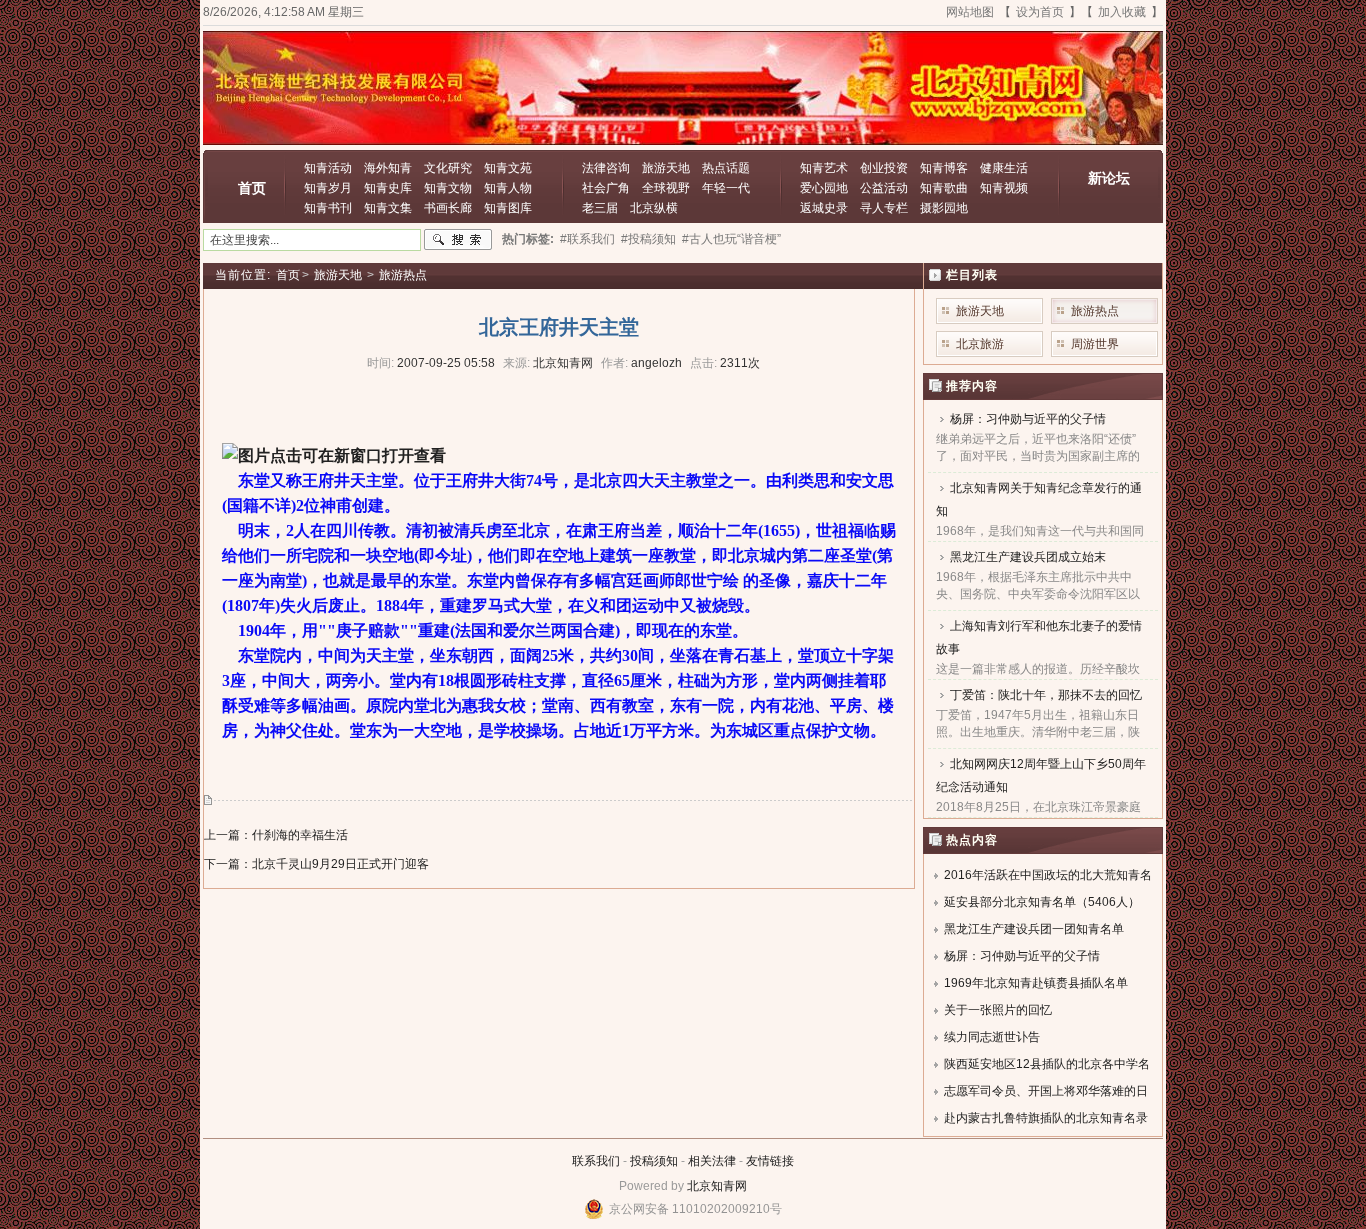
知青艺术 (824, 168)
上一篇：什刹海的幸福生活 (276, 835)
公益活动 (884, 188)
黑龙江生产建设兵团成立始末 (1028, 557)
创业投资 (884, 168)
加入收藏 (1122, 12)
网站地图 (970, 12)
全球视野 (666, 188)
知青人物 (508, 188)
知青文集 (388, 208)
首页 (252, 188)
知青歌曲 (944, 188)
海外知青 (388, 168)
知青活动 (328, 168)
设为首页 (1040, 12)
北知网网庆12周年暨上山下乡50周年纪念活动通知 (1041, 775)
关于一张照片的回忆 (998, 1010)
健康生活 (1004, 168)
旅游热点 (403, 275)
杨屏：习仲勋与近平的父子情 (1028, 419)
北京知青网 (717, 1186)
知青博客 (944, 168)
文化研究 (448, 168)
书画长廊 (448, 208)
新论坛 (1109, 178)
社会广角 (606, 188)
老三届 (600, 208)
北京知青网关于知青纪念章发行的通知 (1039, 499)
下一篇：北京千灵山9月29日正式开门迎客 (316, 864)
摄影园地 (944, 208)
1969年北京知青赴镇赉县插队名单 (1036, 983)
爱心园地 (824, 188)
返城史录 (824, 208)
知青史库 (388, 188)
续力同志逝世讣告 (992, 1037)
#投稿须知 (648, 239)
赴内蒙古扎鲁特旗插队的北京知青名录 (1046, 1118)
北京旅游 (980, 344)
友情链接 (770, 1161)
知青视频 (1004, 188)
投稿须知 (654, 1161)
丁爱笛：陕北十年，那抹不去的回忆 (1046, 695)
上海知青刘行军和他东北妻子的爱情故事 (1039, 637)
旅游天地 (666, 168)
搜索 (458, 240)
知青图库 (508, 208)
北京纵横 (654, 208)
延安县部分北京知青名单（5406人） (1042, 902)
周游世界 (1095, 344)
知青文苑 (508, 168)
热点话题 (726, 168)
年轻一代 (726, 188)
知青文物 (448, 188)
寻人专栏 (884, 208)
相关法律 (712, 1161)
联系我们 (596, 1161)
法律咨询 (606, 168)
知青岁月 (328, 188)
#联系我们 (587, 239)
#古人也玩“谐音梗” (731, 239)
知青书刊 (328, 208)
